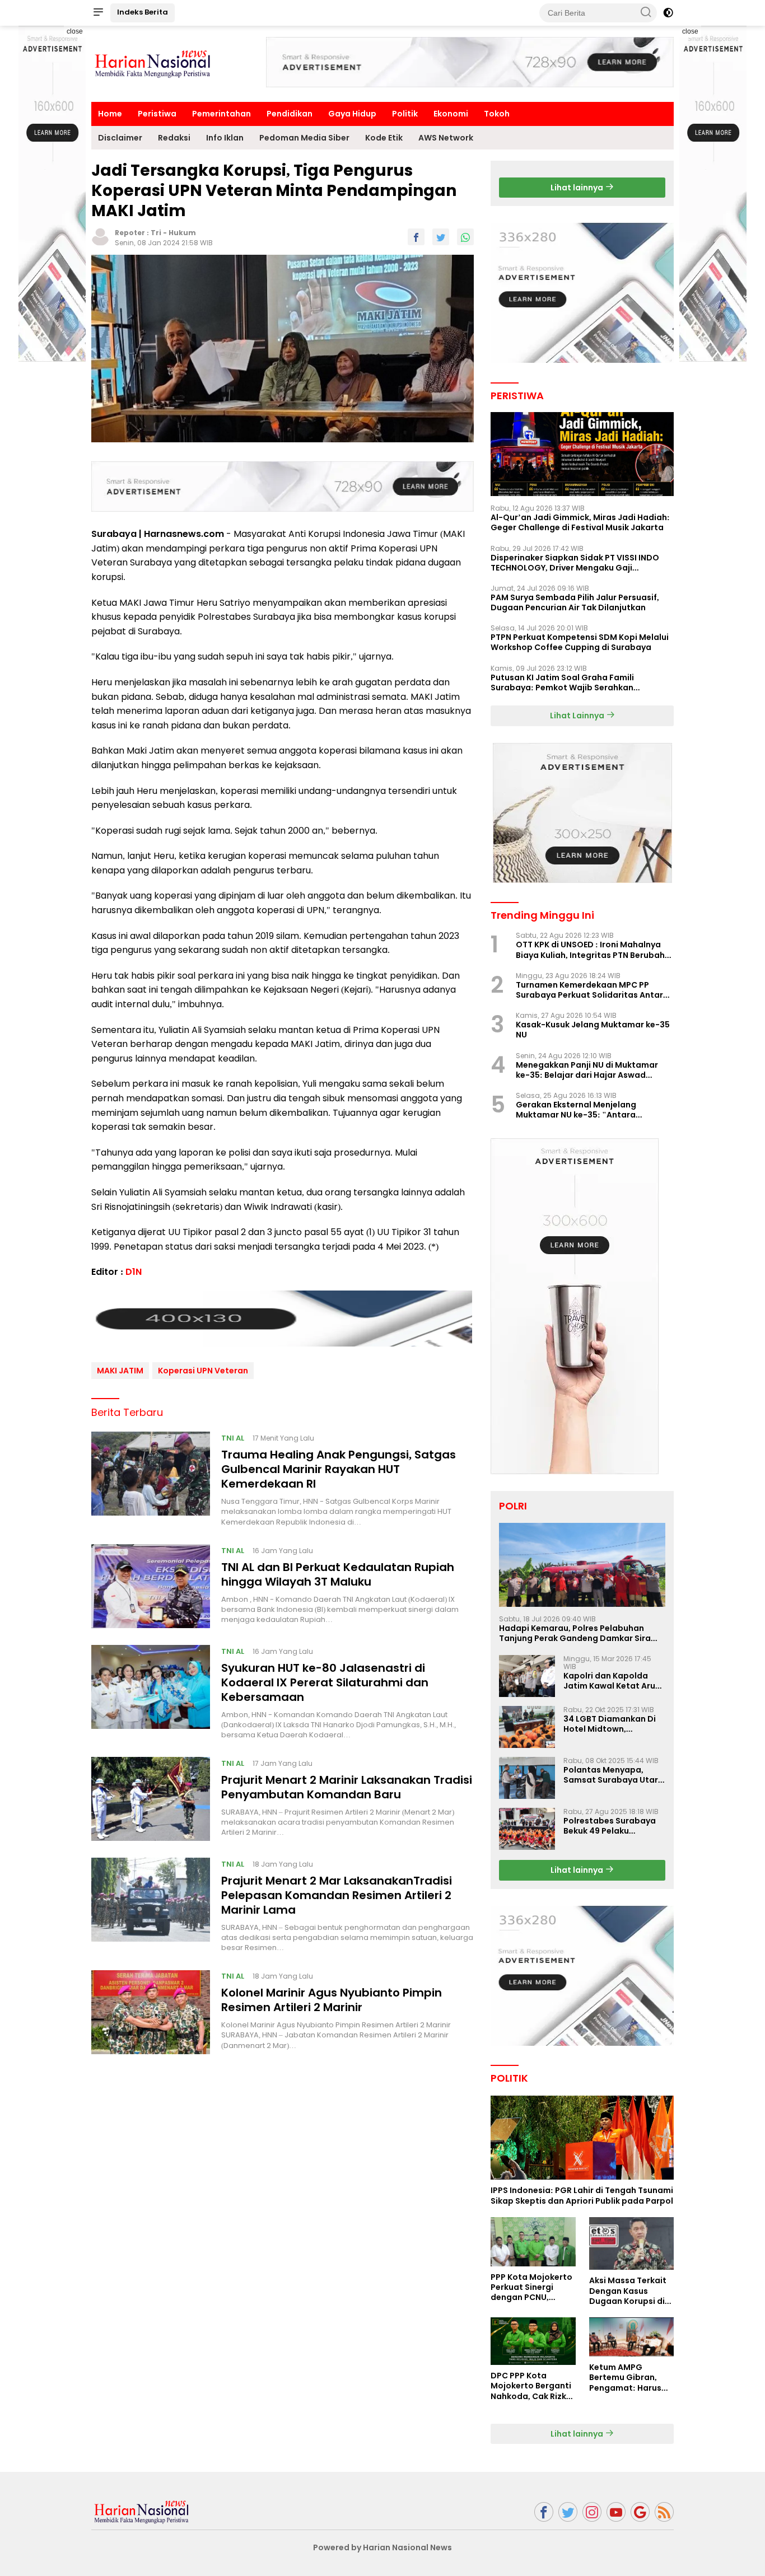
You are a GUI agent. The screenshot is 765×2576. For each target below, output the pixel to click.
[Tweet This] (441, 237)
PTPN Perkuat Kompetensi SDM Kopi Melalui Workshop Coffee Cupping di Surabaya (580, 642)
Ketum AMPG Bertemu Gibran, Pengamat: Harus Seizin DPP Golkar (625, 2378)
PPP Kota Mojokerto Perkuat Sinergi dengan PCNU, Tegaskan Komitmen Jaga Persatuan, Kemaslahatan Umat (531, 2287)
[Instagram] (592, 2512)
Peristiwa (157, 114)
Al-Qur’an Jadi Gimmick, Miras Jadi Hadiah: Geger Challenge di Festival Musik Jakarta (580, 522)
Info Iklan (225, 138)
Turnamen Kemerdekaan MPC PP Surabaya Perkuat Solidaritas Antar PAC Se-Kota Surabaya (589, 990)
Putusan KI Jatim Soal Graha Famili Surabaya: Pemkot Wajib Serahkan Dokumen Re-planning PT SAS (562, 682)
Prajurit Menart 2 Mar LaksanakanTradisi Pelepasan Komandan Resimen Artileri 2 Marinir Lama (337, 1895)
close (75, 31)
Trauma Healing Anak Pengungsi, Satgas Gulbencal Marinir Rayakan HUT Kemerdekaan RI (339, 1469)
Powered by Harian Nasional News (382, 2547)
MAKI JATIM (120, 1371)
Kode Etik (384, 138)
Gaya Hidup (352, 114)
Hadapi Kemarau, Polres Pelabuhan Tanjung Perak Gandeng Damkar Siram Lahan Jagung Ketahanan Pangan (579, 1633)
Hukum (182, 233)
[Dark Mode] (668, 13)
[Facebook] (544, 2512)
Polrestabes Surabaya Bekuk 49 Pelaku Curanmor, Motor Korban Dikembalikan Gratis (610, 1826)
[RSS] (664, 2512)
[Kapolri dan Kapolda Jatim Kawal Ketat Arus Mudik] (527, 1676)
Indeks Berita (143, 12)
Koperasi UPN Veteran (203, 1371)
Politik (405, 114)
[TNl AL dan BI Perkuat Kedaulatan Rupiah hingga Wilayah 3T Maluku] (151, 1586)
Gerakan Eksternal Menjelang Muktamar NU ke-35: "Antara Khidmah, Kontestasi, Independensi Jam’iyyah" (589, 1110)
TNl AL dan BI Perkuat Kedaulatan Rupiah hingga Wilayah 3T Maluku (338, 1574)
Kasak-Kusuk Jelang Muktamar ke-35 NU (593, 1030)
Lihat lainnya (578, 188)
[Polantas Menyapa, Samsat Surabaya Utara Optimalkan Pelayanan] (527, 1778)
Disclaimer (120, 138)
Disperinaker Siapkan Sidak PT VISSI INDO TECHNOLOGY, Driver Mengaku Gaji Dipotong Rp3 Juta (575, 563)
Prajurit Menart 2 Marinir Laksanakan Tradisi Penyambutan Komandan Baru (347, 1787)
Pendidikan (290, 114)
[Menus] (98, 13)
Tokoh (497, 114)
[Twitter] (568, 2512)
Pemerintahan (221, 114)
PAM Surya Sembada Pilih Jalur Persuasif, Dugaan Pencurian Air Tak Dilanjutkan (575, 602)
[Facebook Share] (416, 237)
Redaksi (174, 138)
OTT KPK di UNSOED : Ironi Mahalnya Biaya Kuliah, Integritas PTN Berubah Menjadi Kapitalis (590, 950)
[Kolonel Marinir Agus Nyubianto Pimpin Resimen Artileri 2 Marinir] (151, 2012)
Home (110, 114)
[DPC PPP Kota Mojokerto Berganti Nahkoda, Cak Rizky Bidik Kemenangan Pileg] (533, 2341)
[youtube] (616, 2512)
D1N (134, 1272)
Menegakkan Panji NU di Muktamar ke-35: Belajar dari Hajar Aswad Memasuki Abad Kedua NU (587, 1070)
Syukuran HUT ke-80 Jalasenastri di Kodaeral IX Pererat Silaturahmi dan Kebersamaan (325, 1682)
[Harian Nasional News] (142, 2511)
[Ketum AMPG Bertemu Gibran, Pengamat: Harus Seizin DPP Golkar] (631, 2337)
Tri (156, 233)
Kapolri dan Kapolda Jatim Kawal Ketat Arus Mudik (612, 1681)
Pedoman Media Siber (304, 138)
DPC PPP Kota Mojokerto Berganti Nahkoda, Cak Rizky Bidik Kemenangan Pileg (531, 2386)
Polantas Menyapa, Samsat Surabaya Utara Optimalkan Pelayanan (614, 1775)
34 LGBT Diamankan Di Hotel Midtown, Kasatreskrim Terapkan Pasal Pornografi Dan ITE (614, 1724)
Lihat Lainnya (578, 716)
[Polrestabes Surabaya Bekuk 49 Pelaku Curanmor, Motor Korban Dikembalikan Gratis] (527, 1829)
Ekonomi (451, 114)
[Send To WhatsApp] (465, 237)
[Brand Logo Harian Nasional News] (153, 63)
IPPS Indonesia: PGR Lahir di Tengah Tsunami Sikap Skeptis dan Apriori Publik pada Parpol (582, 2195)
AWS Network (446, 138)
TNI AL (233, 1438)
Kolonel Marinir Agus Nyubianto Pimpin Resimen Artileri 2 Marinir (332, 2000)
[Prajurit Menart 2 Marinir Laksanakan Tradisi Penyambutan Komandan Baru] (151, 1799)
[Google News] (640, 2512)
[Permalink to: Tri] (100, 236)
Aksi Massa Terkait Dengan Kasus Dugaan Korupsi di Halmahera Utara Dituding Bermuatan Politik (631, 2291)
